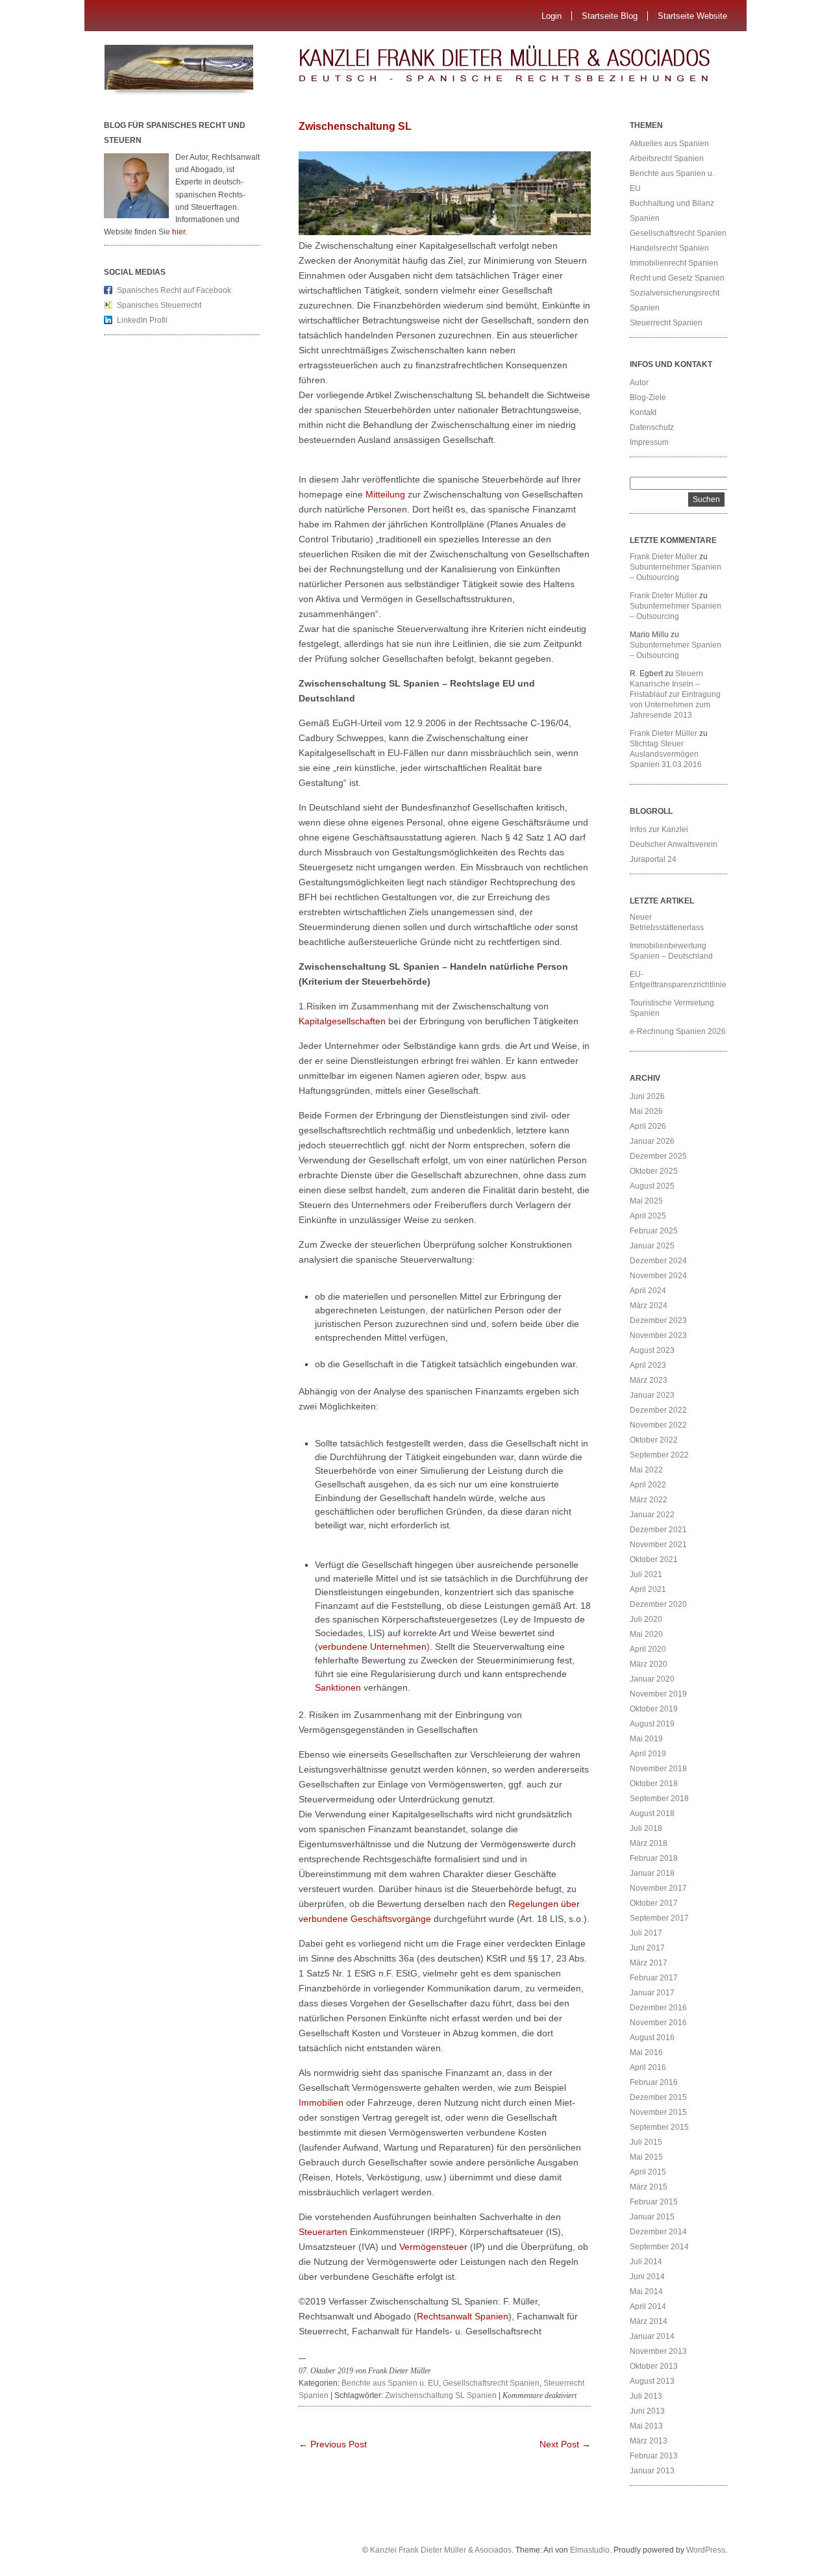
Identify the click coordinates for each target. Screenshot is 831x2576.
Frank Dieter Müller (664, 557)
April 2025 (648, 1216)
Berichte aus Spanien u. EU (390, 2383)
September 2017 (659, 1918)
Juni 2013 (647, 2411)
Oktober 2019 (654, 1709)
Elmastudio (590, 2550)
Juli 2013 (646, 2396)
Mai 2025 (646, 1201)
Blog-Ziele (648, 398)
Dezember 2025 (658, 1156)
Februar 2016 (654, 2082)
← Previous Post (333, 2444)
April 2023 (648, 1365)
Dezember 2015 (658, 2097)
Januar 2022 (652, 1515)
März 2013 (649, 2441)
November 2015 (658, 2112)
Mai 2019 (646, 1739)
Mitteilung (385, 494)
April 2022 (648, 1485)
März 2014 (649, 2321)
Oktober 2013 (654, 2366)
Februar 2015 (654, 2202)
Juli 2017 (646, 1933)
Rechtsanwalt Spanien (463, 2316)
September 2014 (659, 2247)
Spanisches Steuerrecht (159, 305)
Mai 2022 (646, 1470)
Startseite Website (692, 16)
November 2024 (658, 1276)
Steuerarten (323, 2232)
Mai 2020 (646, 1634)
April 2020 (648, 1649)
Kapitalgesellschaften (342, 1021)
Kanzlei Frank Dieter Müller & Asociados (441, 2550)
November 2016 (658, 2023)
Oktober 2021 (654, 1559)
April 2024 (648, 1291)
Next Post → (565, 2444)
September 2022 (659, 1455)
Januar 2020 (652, 1679)
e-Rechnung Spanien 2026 (678, 1031)
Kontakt (643, 412)
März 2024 (649, 1306)
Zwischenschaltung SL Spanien (441, 2395)
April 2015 (648, 2172)
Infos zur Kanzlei (659, 829)
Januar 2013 (652, 2471)
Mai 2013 (646, 2426)
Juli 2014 (646, 2262)
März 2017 (649, 1963)
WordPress (706, 2550)
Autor (639, 383)
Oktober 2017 (654, 1903)
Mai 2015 (646, 2157)
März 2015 (649, 2187)
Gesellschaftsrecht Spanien (491, 2383)
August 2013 (652, 2381)
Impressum (649, 442)
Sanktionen (338, 1687)
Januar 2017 (652, 1993)
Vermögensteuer (433, 2247)
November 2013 (658, 2351)
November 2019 (658, 1694)
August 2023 (652, 1350)
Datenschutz (652, 427)
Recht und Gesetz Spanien (677, 278)
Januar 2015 (652, 2217)
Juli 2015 (646, 2142)
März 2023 (649, 1380)
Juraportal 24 (653, 859)
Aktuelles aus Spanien (669, 144)
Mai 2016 (646, 2052)
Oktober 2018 (654, 1784)
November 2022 (658, 1425)
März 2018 (649, 1843)
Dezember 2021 (658, 1530)
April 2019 (648, 1754)
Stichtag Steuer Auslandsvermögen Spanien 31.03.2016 (666, 754)
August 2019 (652, 1724)
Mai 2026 (646, 1111)
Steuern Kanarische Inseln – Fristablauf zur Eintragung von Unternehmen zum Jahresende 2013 (675, 694)
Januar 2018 (652, 1873)
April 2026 (648, 1126)
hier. (180, 232)
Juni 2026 (647, 1096)
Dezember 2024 (658, 1261)
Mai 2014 (646, 2292)
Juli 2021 (646, 1574)
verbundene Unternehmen (372, 1647)
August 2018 (652, 1813)
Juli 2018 (646, 1828)
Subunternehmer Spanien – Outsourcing (676, 572)
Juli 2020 (646, 1619)
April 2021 (648, 1589)
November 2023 (658, 1335)
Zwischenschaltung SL (355, 126)
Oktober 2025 (654, 1171)
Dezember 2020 (658, 1604)
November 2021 (658, 1545)
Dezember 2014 (658, 2232)
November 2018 (658, 1769)
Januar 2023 (652, 1395)
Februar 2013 (654, 2456)
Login (552, 16)
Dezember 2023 (658, 1320)
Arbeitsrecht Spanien (667, 158)
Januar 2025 (652, 1246)
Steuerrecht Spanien (666, 323)
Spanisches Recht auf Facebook (174, 290)
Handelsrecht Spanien (669, 248)
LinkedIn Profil (142, 320)
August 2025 (652, 1186)
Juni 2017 (647, 1948)
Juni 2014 (647, 2277)
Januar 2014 (652, 2336)
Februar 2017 (654, 1978)
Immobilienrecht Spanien (674, 263)
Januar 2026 (652, 1141)
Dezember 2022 (658, 1410)
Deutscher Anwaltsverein (674, 844)
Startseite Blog (610, 16)
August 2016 (652, 2038)
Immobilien (321, 2102)
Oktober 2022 (654, 1440)
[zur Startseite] (529, 68)
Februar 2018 (654, 1858)
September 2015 (659, 2127)
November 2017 (658, 1888)
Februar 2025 (654, 1231)
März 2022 (649, 1500)
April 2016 (648, 2067)
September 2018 (659, 1799)
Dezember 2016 (658, 2008)
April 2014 (648, 2306)
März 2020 (649, 1664)
